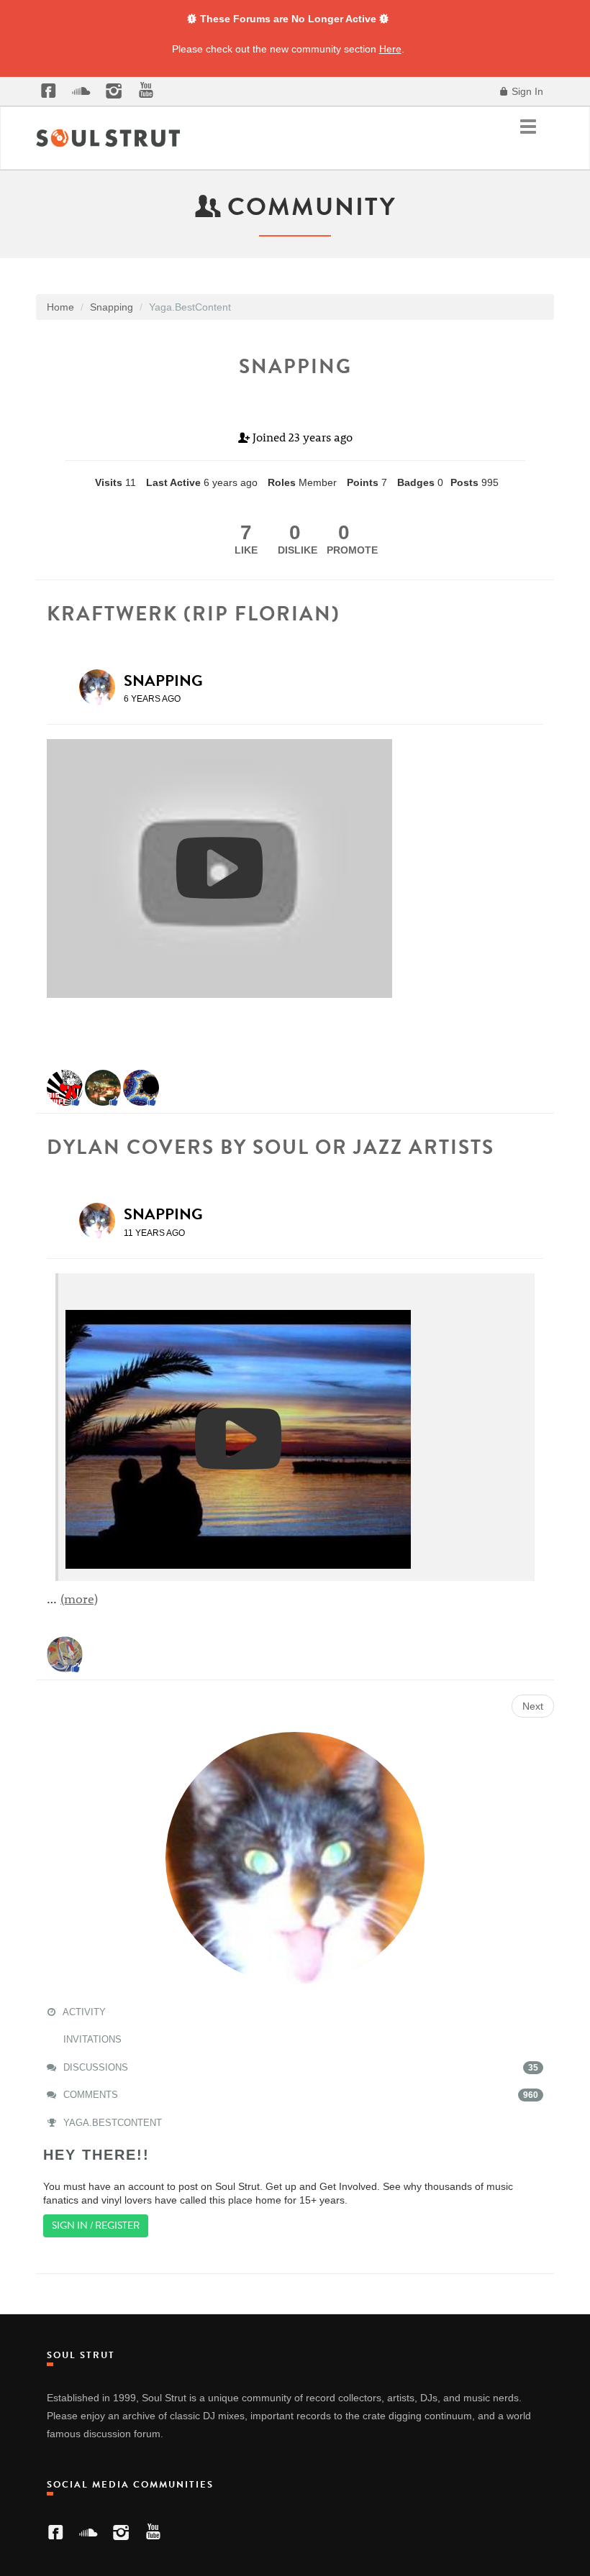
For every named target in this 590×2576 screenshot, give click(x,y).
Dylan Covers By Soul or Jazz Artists (271, 1147)
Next (533, 1706)
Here (390, 49)
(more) (79, 1598)
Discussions (299, 2067)
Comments (299, 2095)
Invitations (91, 2039)
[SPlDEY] (65, 1087)
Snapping (163, 680)
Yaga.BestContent (111, 2123)
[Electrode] (141, 1087)
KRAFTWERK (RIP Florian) (194, 614)
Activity (83, 2012)
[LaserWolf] (65, 1653)
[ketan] (103, 1087)
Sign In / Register (96, 2226)
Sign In (526, 91)
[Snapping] (101, 687)
